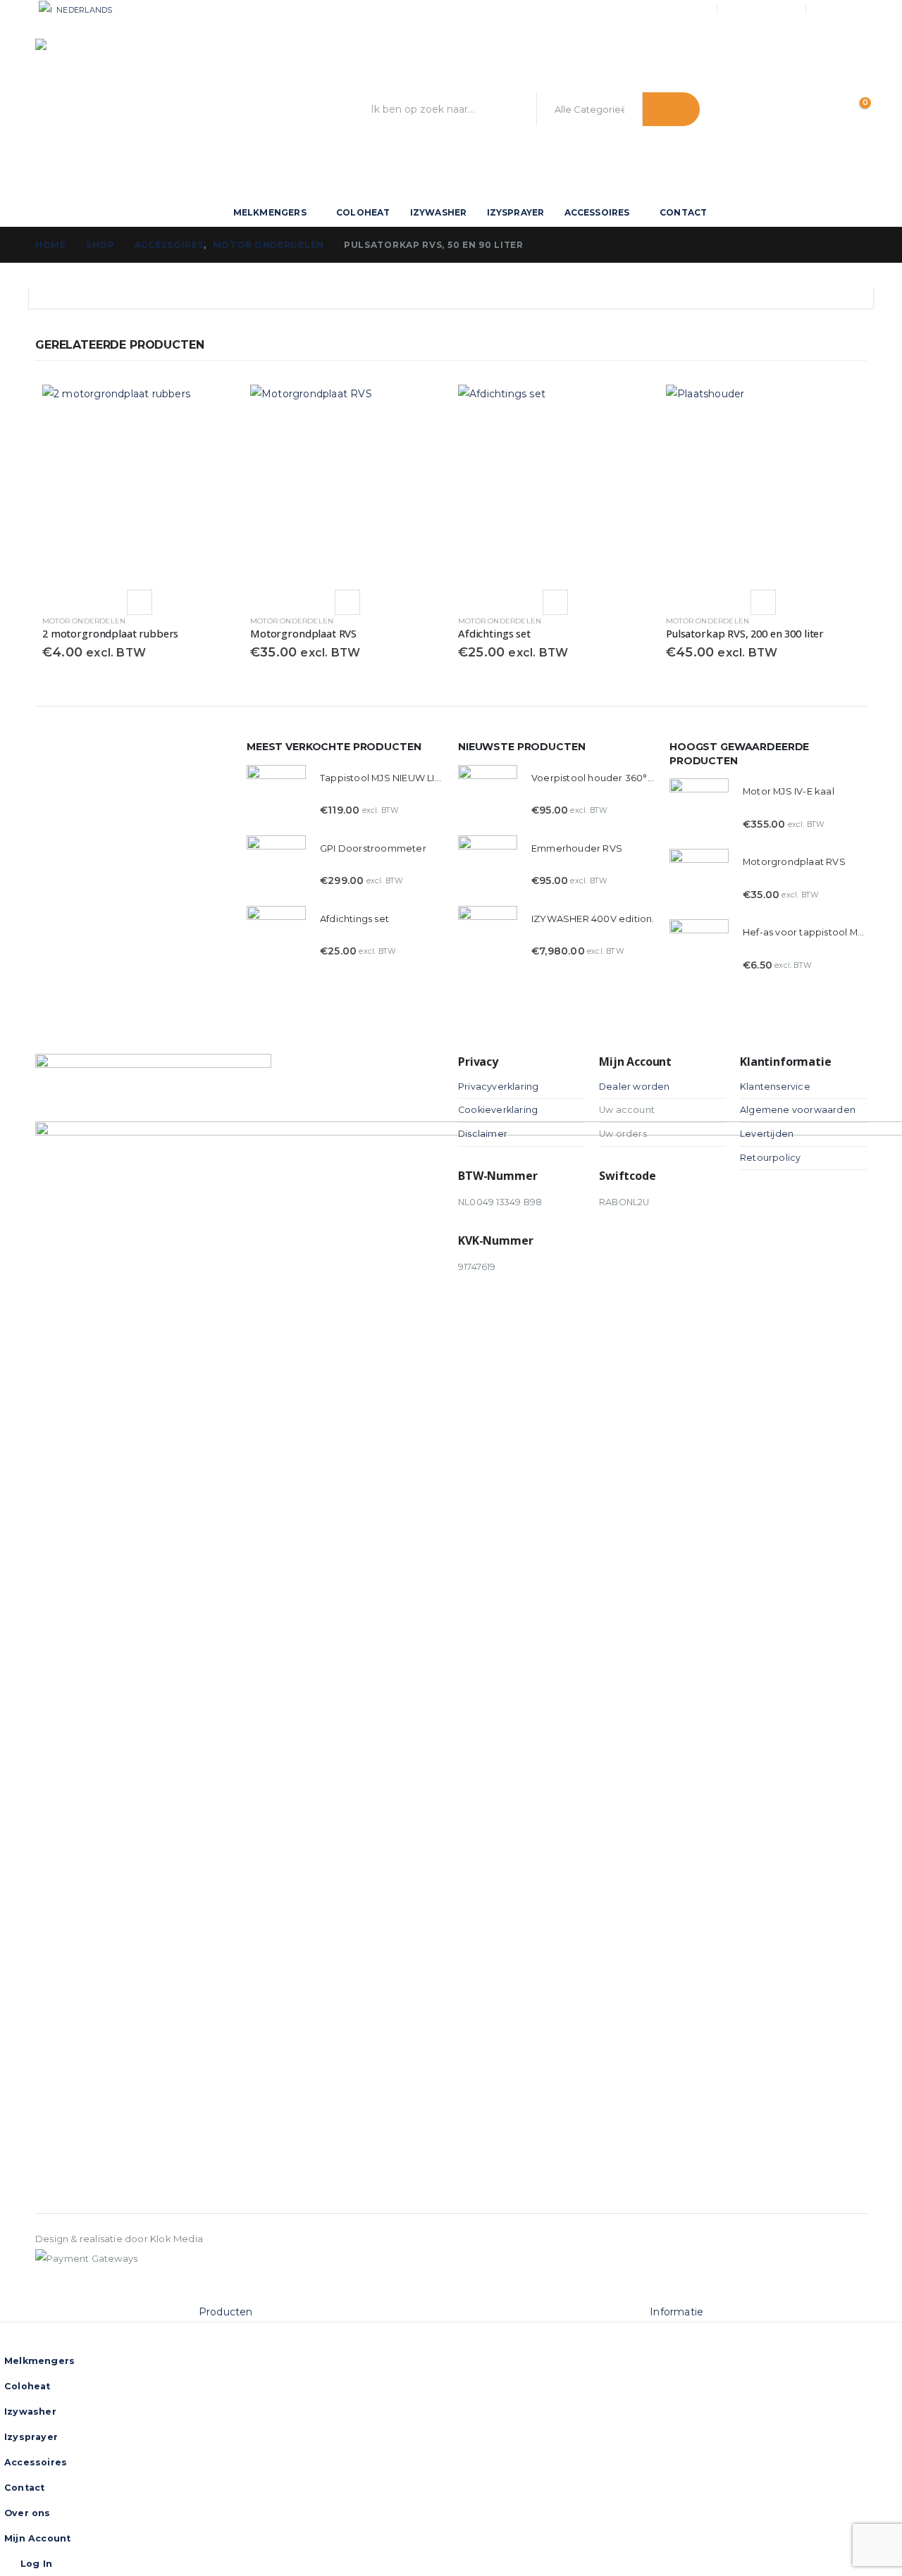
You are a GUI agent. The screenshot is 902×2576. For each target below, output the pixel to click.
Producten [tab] (226, 2312)
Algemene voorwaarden (798, 1110)
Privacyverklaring (498, 1087)
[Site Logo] (120, 109)
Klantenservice (775, 1087)
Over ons (684, 10)
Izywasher (439, 212)
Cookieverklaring (498, 1110)
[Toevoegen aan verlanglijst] (140, 602)
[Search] (671, 109)
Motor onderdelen (84, 621)
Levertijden (767, 1134)
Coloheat (363, 212)
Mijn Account (763, 10)
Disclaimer (483, 1134)
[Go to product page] (139, 481)
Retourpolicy (770, 1158)
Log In (853, 9)
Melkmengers (270, 212)
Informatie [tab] (676, 2312)
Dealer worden (635, 1087)
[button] (8, 2293)
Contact (683, 212)
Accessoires (597, 212)
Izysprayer (516, 212)
